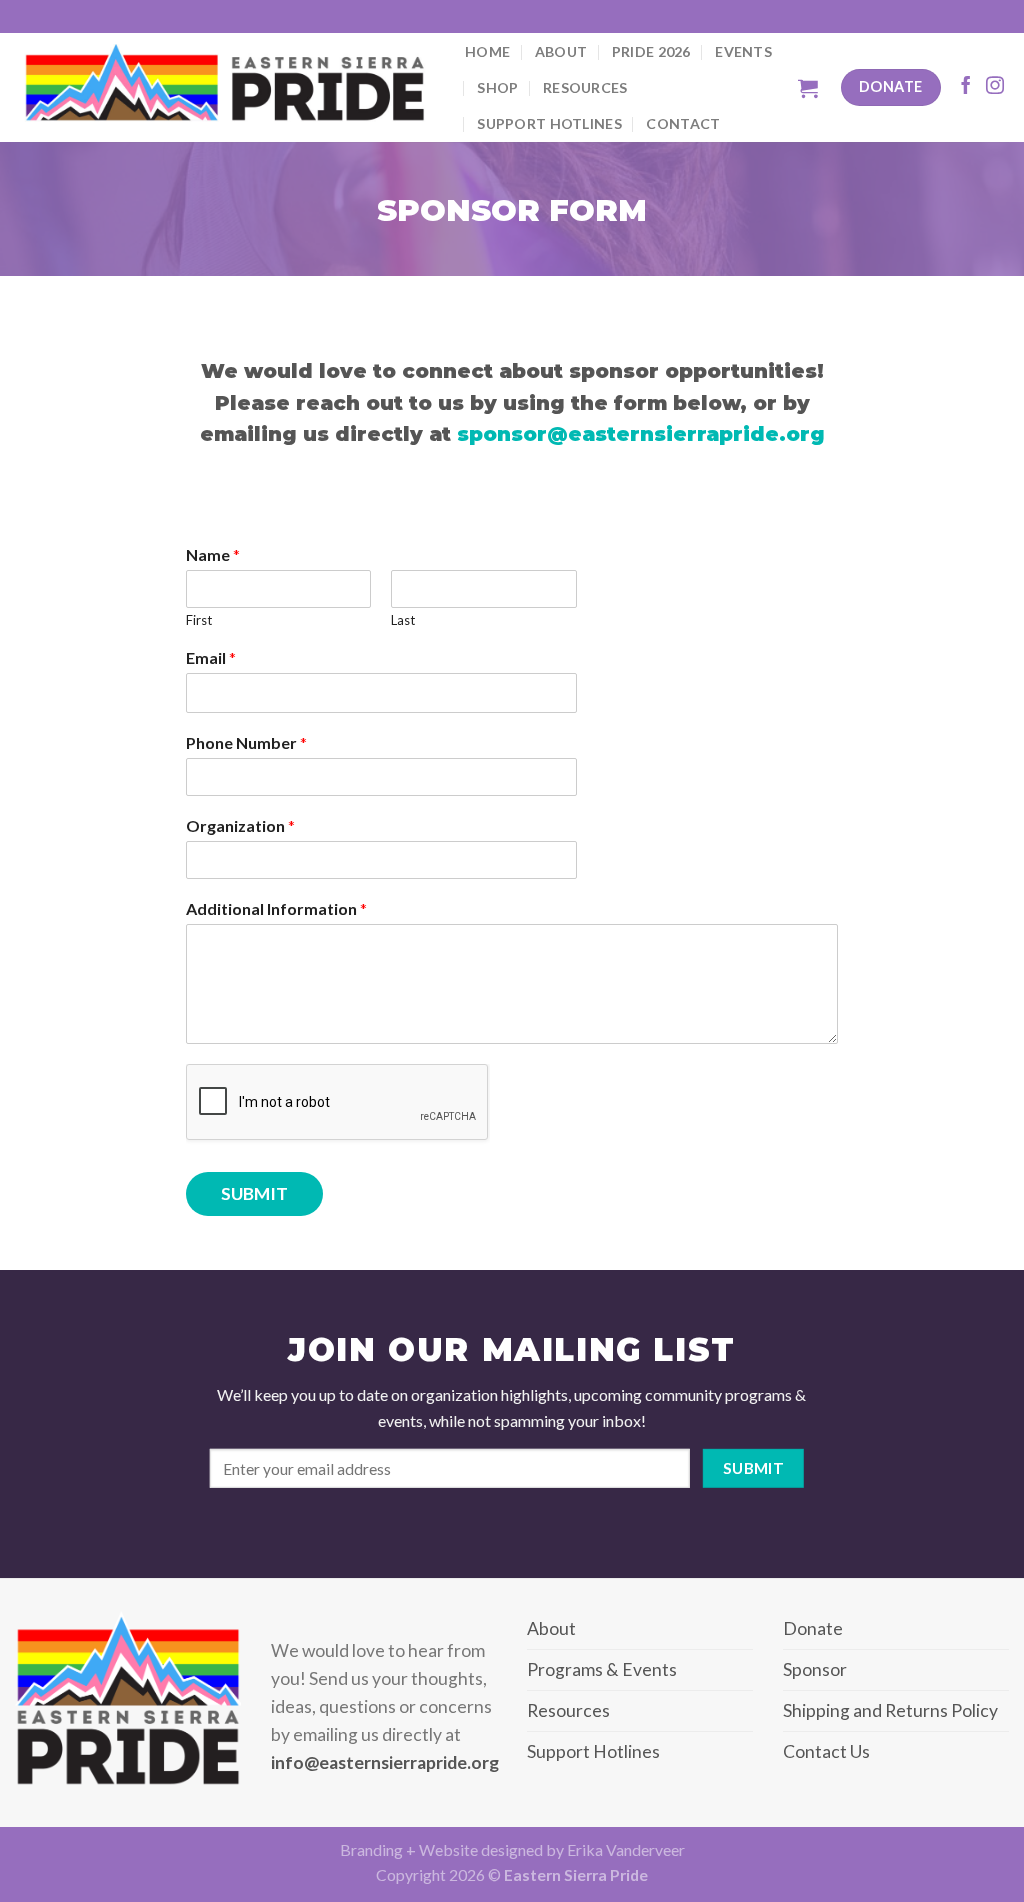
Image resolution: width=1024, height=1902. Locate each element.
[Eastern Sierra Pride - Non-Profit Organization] (225, 88)
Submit (254, 1193)
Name (213, 554)
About (561, 51)
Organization (240, 825)
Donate (813, 1628)
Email (211, 657)
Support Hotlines (549, 123)
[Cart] (808, 88)
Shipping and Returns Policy (890, 1710)
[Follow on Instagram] (995, 87)
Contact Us (826, 1751)
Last (403, 620)
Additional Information (276, 908)
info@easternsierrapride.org (385, 1762)
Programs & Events (602, 1669)
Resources (585, 87)
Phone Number (246, 742)
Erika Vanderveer (626, 1849)
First (199, 620)
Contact (683, 123)
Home (487, 51)
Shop (497, 87)
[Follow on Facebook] (966, 87)
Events (743, 51)
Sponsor (815, 1669)
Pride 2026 (651, 51)
